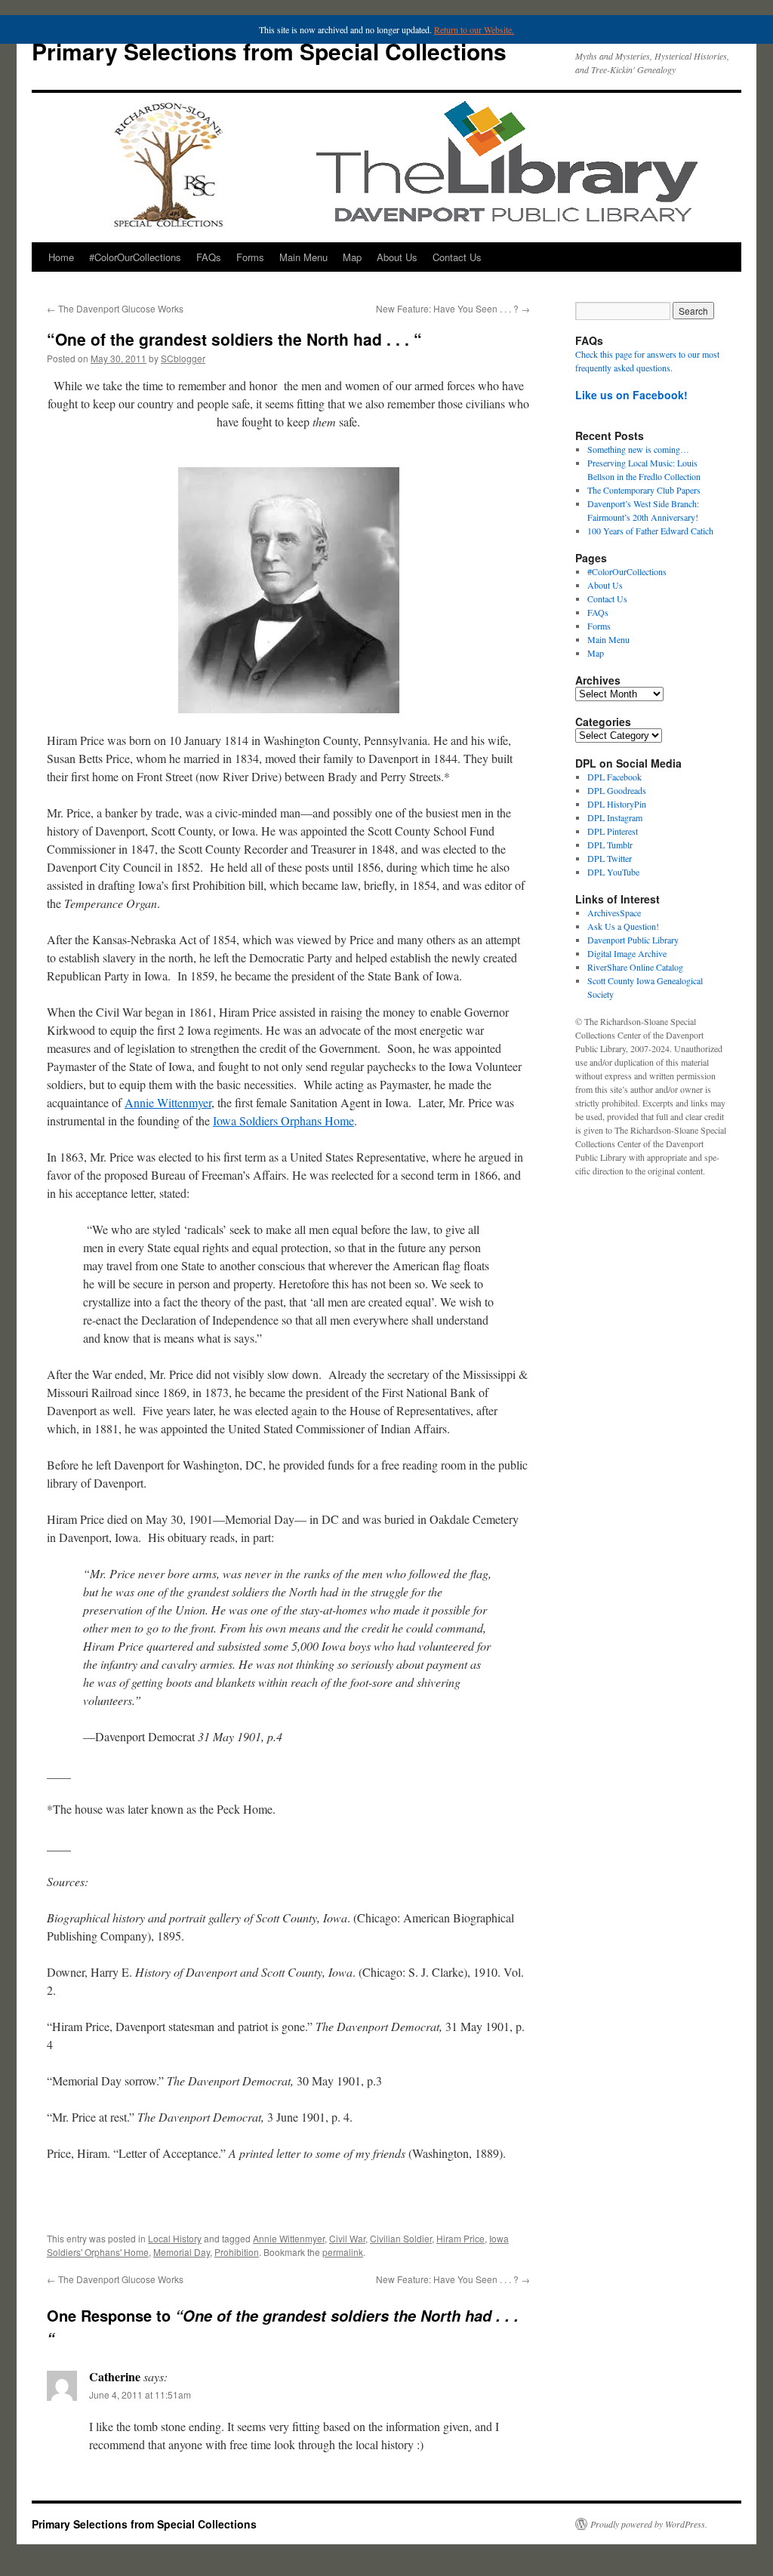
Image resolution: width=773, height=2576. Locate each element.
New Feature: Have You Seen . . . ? (453, 308)
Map (352, 257)
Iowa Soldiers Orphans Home (283, 1120)
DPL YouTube (613, 872)
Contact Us (457, 257)
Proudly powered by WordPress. (649, 2524)
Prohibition (237, 2252)
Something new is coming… (638, 449)
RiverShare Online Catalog (635, 967)
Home (61, 257)
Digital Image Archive (627, 953)
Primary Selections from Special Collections (269, 51)
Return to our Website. (474, 29)
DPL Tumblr (610, 845)
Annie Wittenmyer (168, 1102)
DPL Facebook (614, 777)
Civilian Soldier (401, 2238)
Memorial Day (182, 2252)
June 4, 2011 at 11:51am (140, 2394)
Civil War (347, 2238)
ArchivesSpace (614, 913)
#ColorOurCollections (135, 257)
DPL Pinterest (613, 831)
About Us (397, 257)
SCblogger (183, 358)
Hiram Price (460, 2238)
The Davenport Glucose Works (115, 308)
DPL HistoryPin (617, 804)
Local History (175, 2238)
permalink (343, 2252)
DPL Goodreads (617, 790)
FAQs (209, 257)
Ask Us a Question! (623, 926)
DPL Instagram (615, 817)
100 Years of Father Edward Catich (650, 531)
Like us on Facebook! (631, 395)
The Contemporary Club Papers (644, 490)
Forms (250, 257)
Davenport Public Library (633, 940)
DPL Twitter (610, 858)
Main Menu (303, 257)
